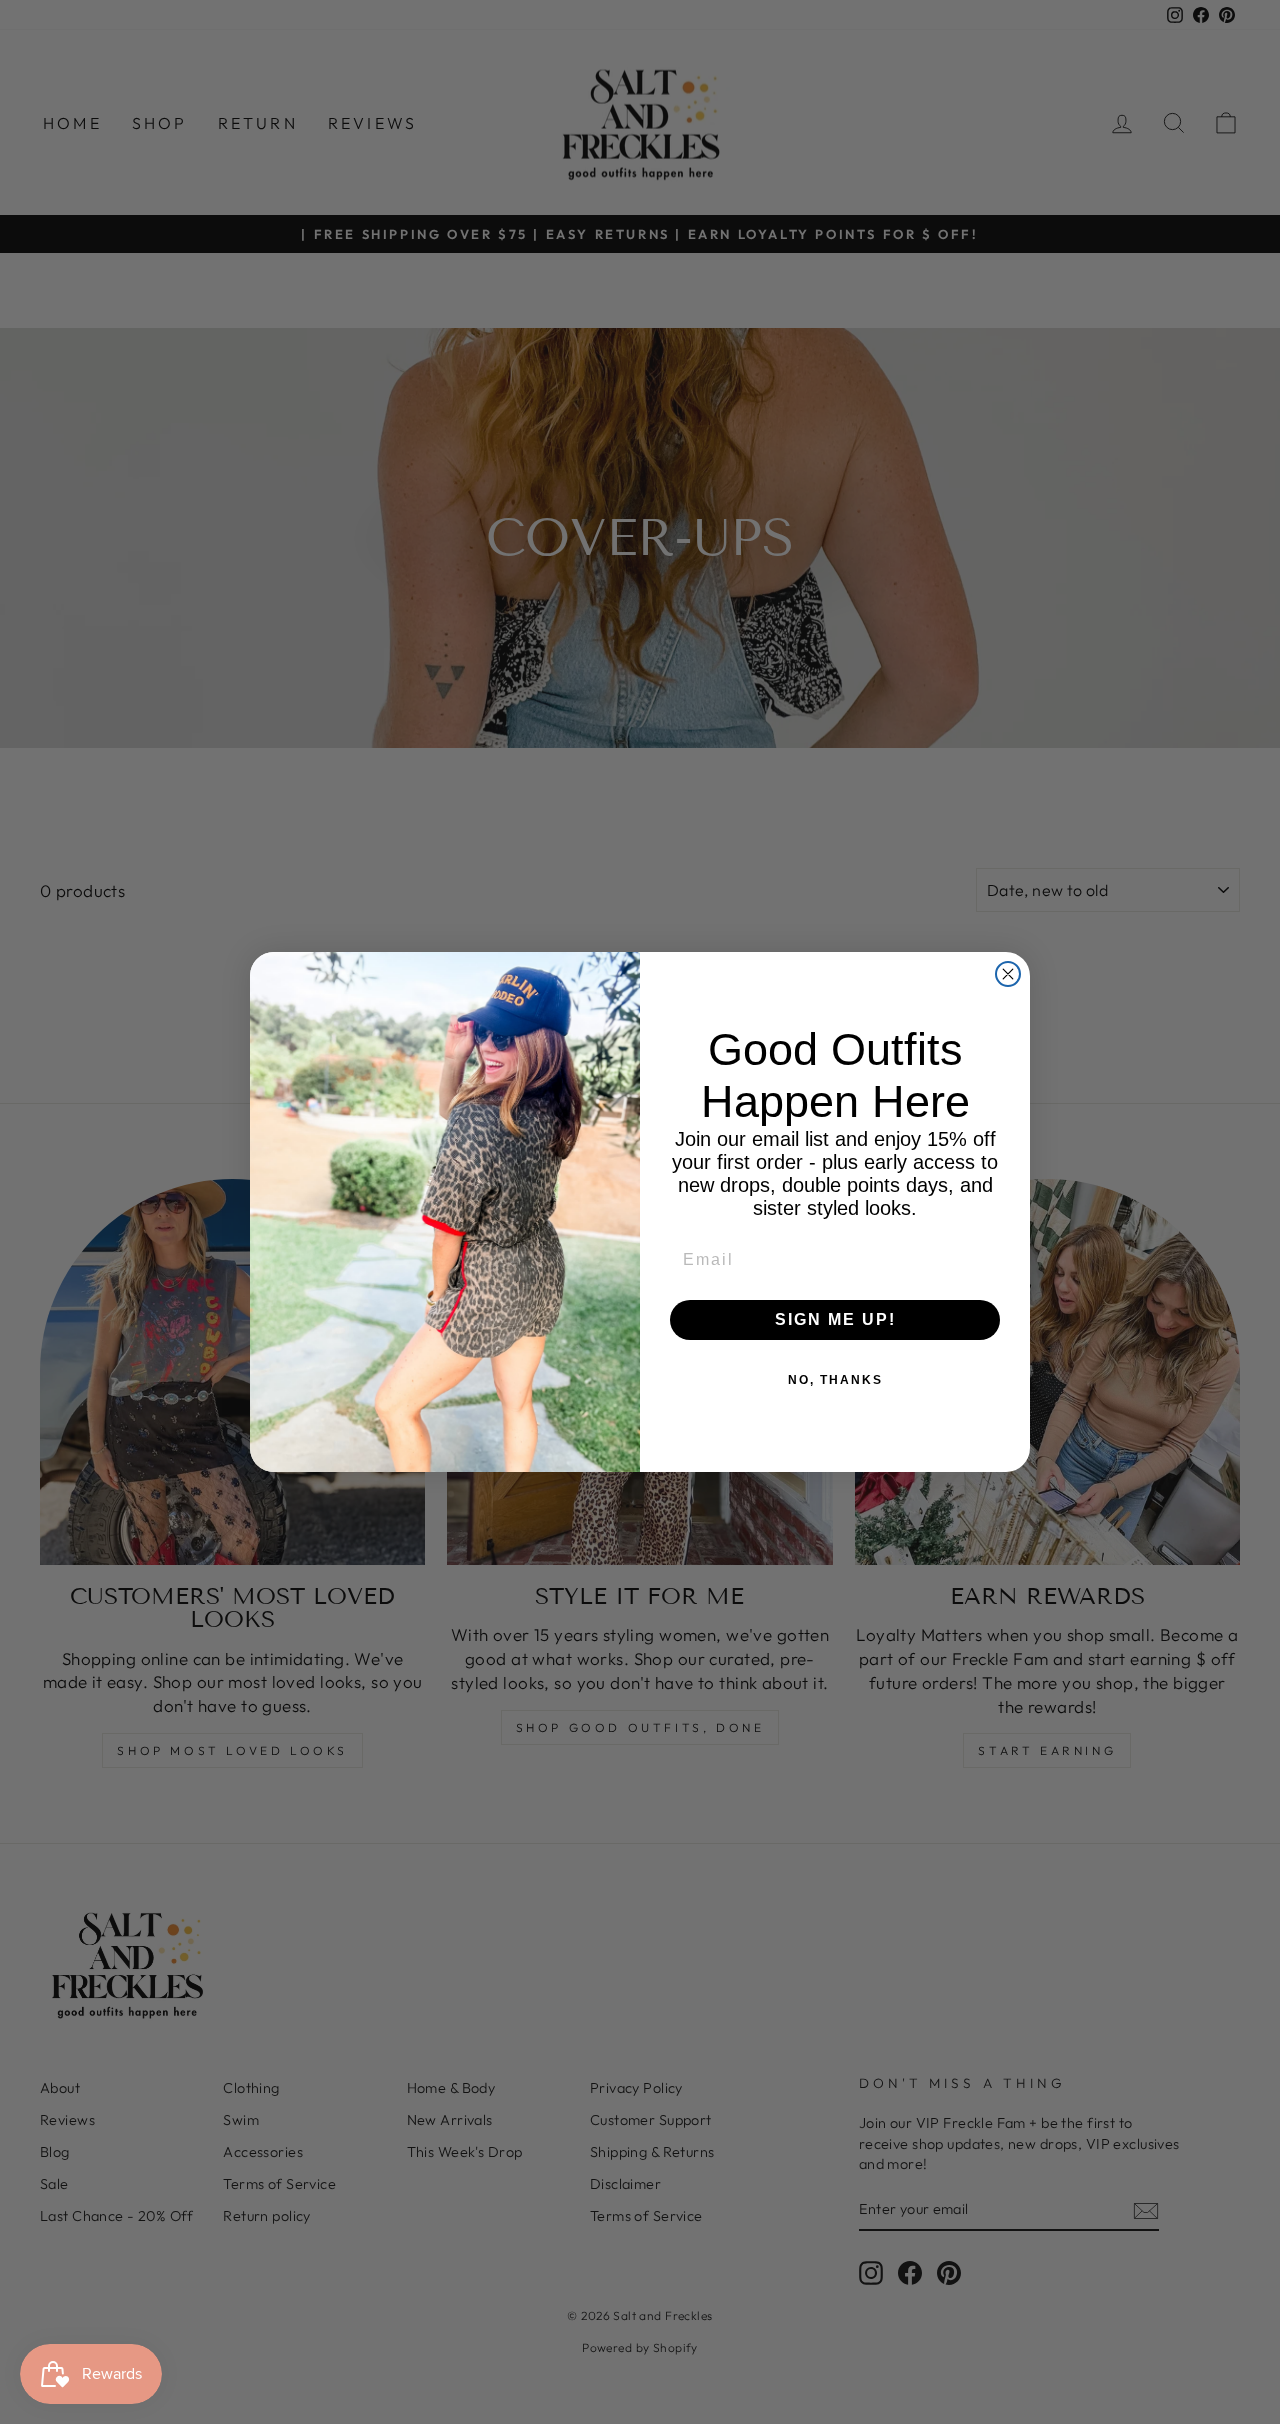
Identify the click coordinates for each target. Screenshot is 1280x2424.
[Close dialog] (1008, 974)
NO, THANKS (835, 1380)
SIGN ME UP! (835, 1319)
